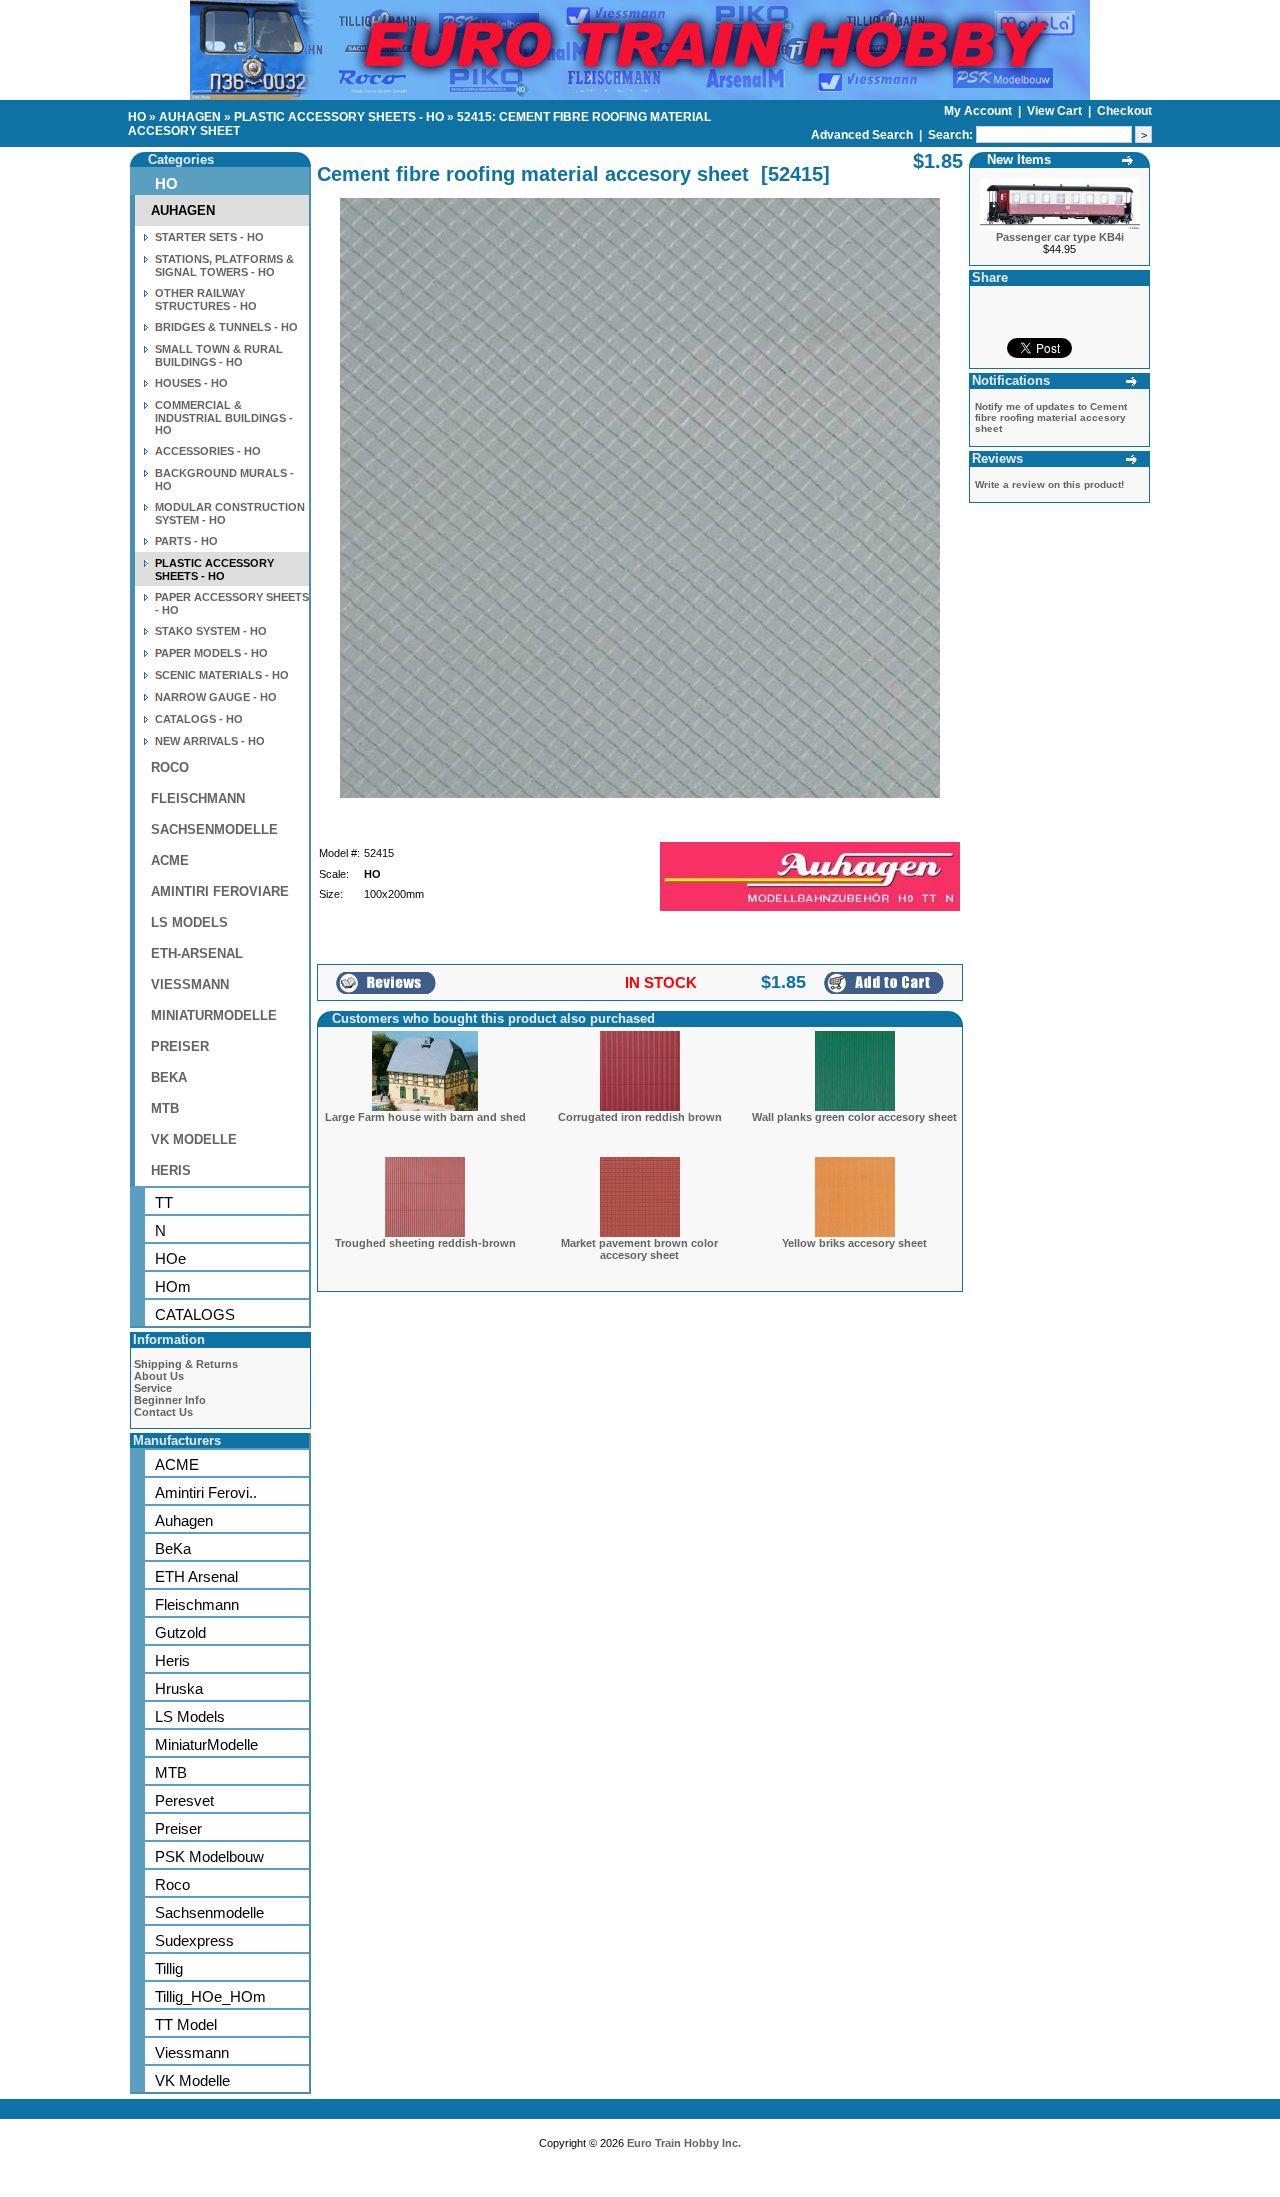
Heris (172, 1660)
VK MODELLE (194, 1139)
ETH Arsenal (196, 1576)
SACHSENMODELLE (214, 829)
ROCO (170, 767)
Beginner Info (170, 1400)
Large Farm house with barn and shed (425, 1117)
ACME (170, 860)
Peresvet (184, 1800)
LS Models (190, 1716)
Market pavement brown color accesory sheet (639, 1249)
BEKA (169, 1077)
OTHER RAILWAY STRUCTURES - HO (206, 299)
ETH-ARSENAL (197, 953)
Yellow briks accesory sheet (854, 1243)
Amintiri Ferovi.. (206, 1492)
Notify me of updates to (1051, 417)
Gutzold (180, 1632)
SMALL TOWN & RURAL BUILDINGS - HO (219, 355)
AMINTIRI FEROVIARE (220, 891)
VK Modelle (192, 2080)
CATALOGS (195, 1314)
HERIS (171, 1170)
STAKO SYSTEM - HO (211, 631)
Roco (172, 1884)
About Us (159, 1376)
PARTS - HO (186, 541)
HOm (173, 1286)
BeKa (173, 1548)
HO (137, 117)
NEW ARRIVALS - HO (210, 741)
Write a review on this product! (1049, 484)
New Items (1019, 159)
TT (164, 1202)
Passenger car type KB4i (1060, 237)
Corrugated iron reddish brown (640, 1117)
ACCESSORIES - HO (208, 451)
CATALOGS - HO (199, 719)
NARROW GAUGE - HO (216, 697)
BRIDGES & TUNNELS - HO (226, 327)
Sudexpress (194, 1940)
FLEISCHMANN (198, 798)
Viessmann (192, 2052)
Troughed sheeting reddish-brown (425, 1243)
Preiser (178, 1828)
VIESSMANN (190, 984)
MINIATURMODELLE (214, 1015)
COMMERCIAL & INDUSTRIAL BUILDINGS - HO (224, 417)
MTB (165, 1108)
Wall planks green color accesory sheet (854, 1117)
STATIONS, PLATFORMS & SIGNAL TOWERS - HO (224, 265)
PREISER (180, 1046)
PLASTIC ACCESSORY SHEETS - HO (339, 117)
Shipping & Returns (186, 1364)
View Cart (1056, 111)
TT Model (186, 2024)
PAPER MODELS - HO (211, 653)
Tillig (169, 1968)
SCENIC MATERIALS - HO (222, 675)
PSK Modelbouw (209, 1856)
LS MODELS (189, 922)
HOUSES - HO (191, 383)
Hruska (179, 1688)
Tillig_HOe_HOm (210, 1996)
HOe (170, 1258)
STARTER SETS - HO (209, 237)
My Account (979, 111)
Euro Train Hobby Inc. (684, 2143)
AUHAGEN (190, 117)
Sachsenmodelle (209, 1912)
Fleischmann (197, 1604)
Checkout (1124, 111)
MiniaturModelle (206, 1744)
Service (153, 1388)
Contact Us (163, 1412)
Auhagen (184, 1520)
